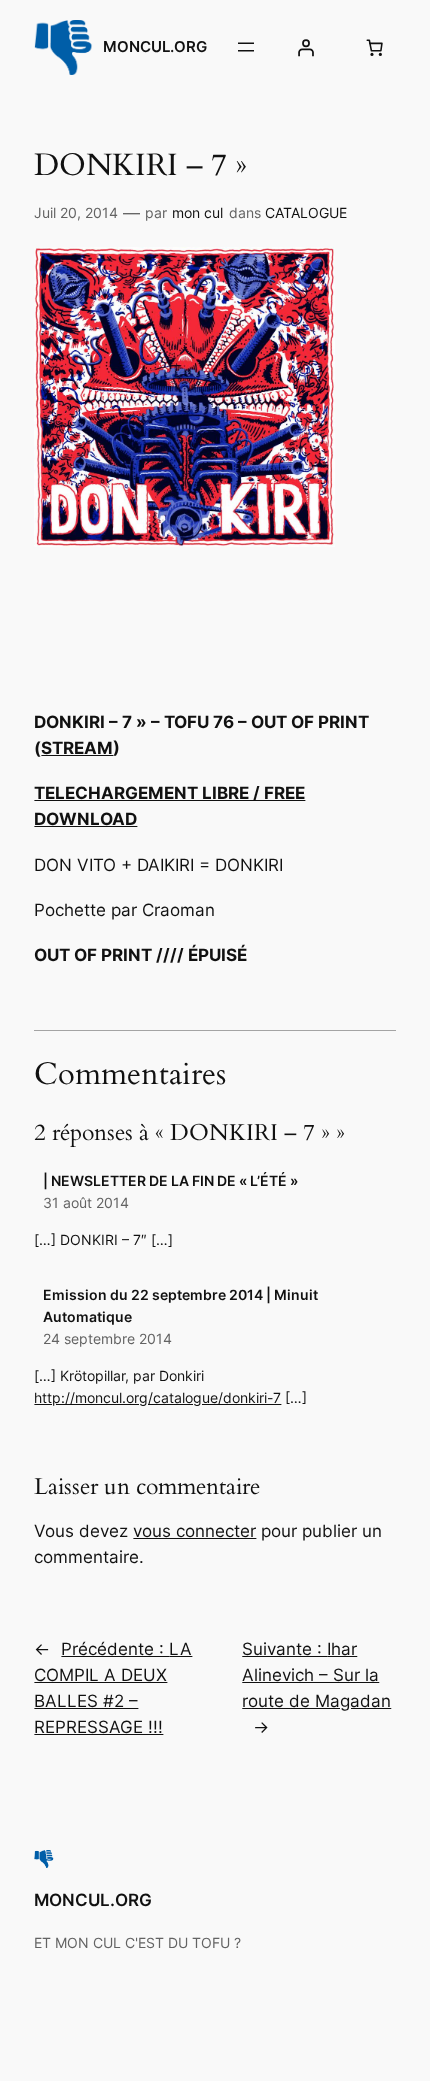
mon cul (197, 212)
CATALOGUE (306, 212)
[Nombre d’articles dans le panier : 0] (375, 47)
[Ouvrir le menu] (246, 47)
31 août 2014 (86, 1202)
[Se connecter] (306, 47)
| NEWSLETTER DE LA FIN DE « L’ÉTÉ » (170, 1180)
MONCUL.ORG (155, 47)
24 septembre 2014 (107, 1338)
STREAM (77, 748)
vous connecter (194, 1531)
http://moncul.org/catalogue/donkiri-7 (157, 1397)
